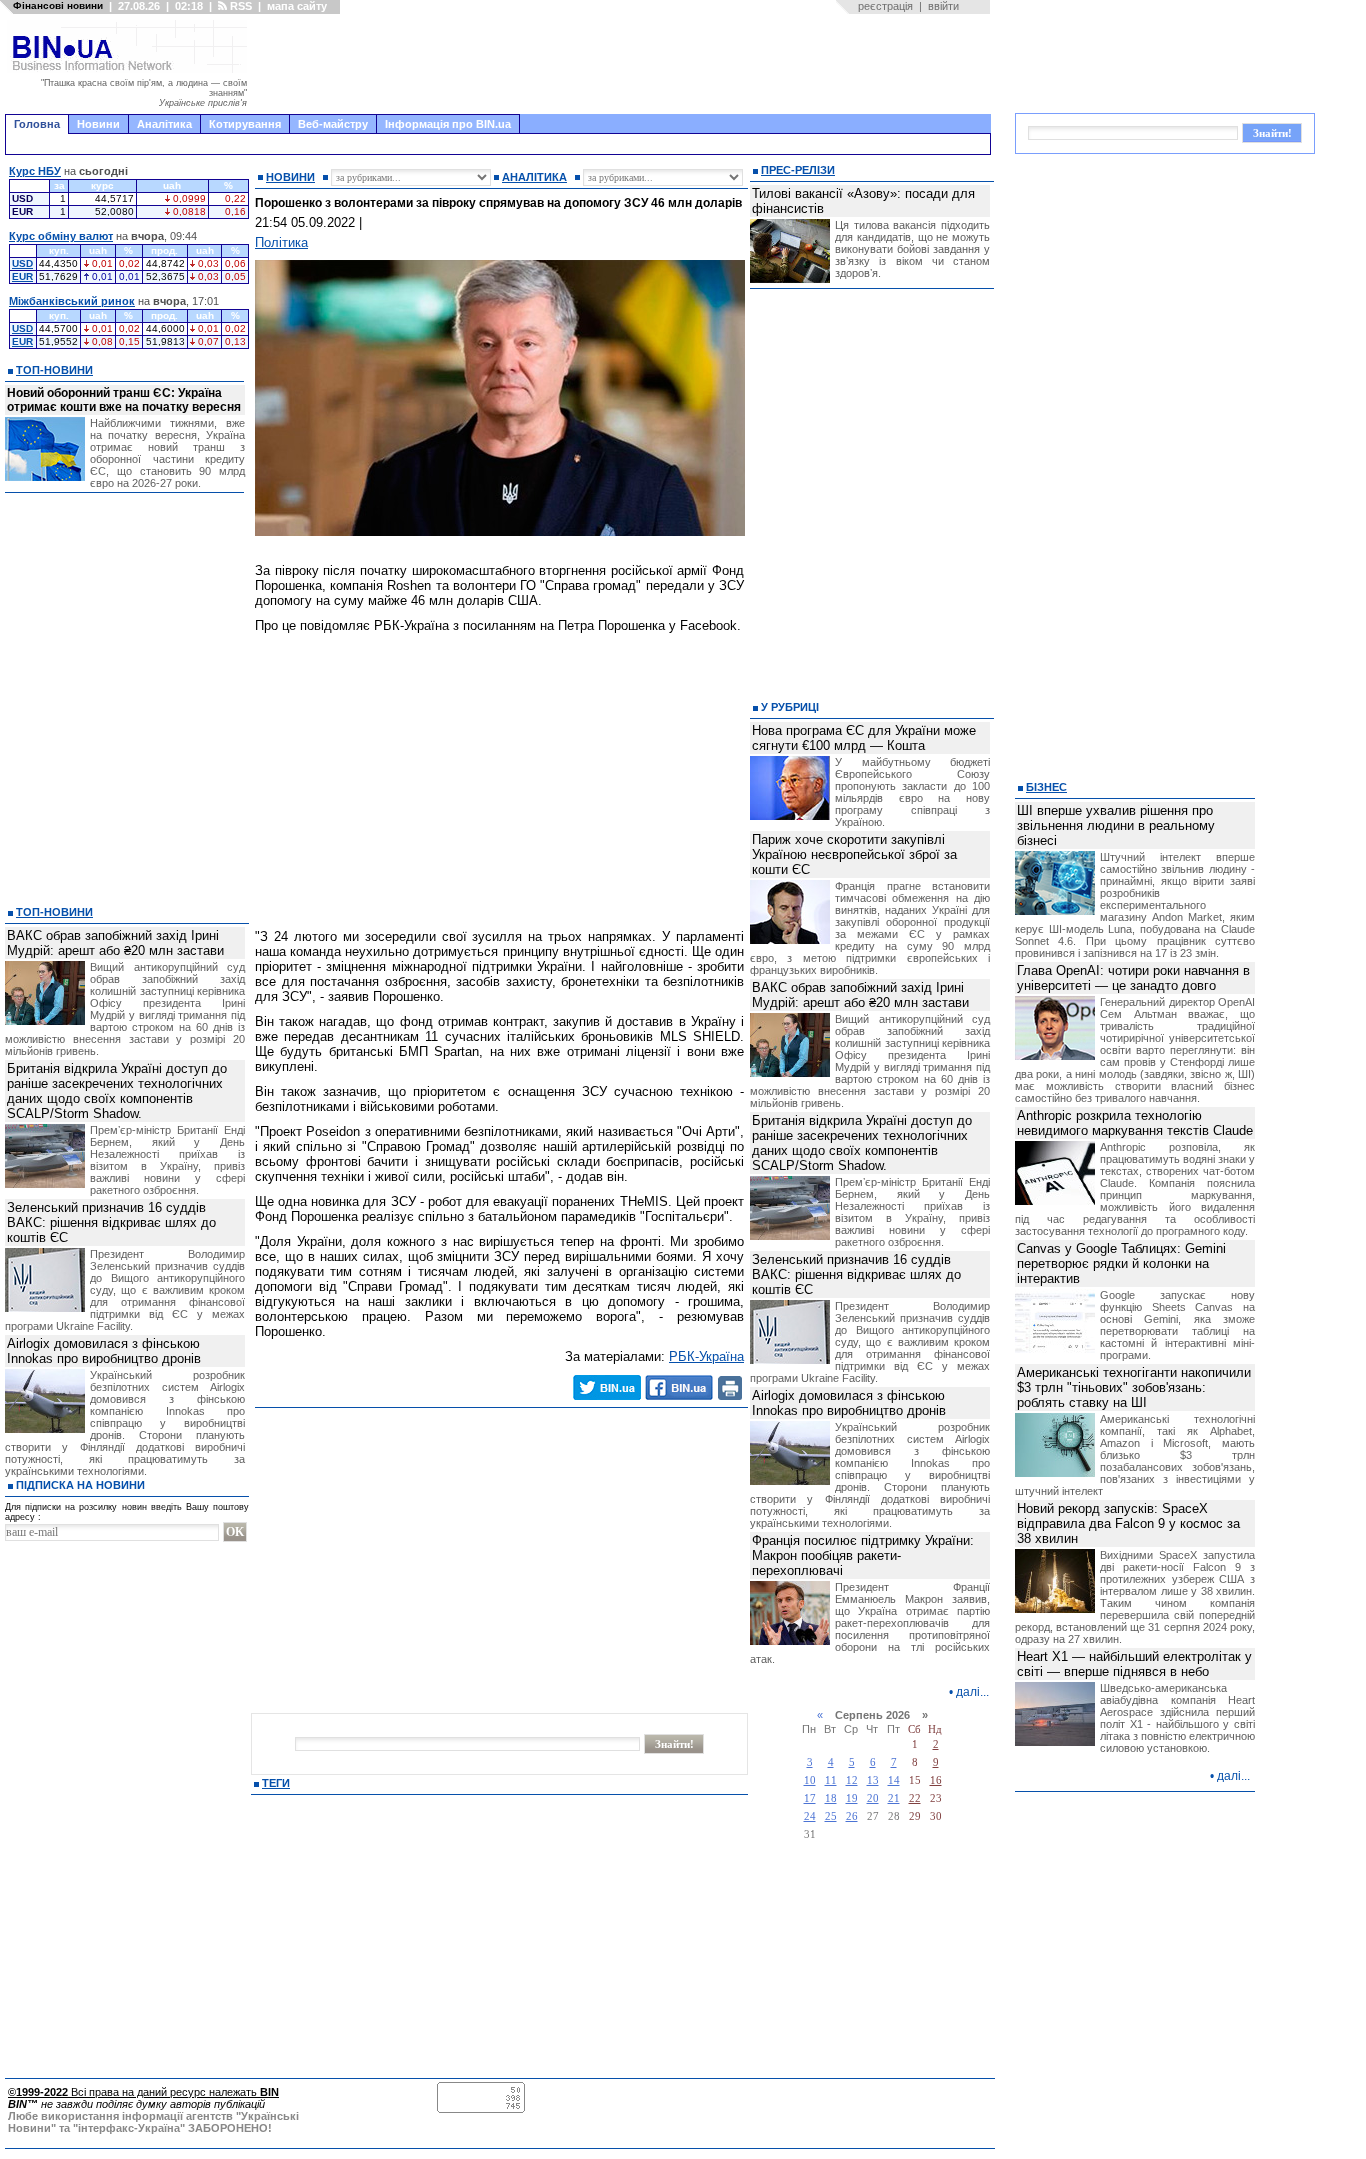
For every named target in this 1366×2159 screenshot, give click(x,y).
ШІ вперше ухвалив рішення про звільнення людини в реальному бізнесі (1116, 825)
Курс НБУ (35, 171)
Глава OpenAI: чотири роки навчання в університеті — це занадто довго (1133, 978)
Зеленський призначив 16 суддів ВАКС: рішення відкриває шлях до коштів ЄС (111, 1222)
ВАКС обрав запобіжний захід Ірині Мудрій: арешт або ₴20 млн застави (115, 943)
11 (831, 1780)
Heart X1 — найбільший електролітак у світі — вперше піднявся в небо (1134, 1664)
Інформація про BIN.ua (448, 124)
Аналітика (164, 124)
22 (915, 1798)
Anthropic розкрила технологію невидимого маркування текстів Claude (1135, 1123)
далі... (972, 1692)
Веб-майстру (333, 124)
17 (810, 1798)
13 (873, 1780)
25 (831, 1816)
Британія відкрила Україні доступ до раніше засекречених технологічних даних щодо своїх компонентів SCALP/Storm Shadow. (117, 1091)
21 (894, 1798)
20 (873, 1798)
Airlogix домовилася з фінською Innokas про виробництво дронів (104, 1351)
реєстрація (885, 6)
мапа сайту (297, 6)
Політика (281, 242)
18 (831, 1798)
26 (852, 1816)
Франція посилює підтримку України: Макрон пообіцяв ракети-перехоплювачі (863, 1555)
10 (810, 1780)
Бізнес (1046, 787)
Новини (98, 124)
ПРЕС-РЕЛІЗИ (798, 170)
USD (22, 263)
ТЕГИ (276, 1783)
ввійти (943, 6)
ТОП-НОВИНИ (54, 370)
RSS (239, 6)
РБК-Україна (706, 1356)
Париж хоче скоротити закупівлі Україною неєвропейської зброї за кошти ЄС (854, 854)
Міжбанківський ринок (72, 301)
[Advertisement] (625, 64)
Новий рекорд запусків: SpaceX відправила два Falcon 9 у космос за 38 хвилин (1128, 1523)
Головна (37, 124)
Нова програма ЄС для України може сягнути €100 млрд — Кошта (864, 738)
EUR (22, 276)
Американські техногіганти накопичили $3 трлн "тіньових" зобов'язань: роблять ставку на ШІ (1134, 1387)
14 (894, 1780)
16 (936, 1780)
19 (852, 1798)
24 (810, 1816)
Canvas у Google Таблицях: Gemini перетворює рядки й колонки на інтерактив (1121, 1263)
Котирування (245, 124)
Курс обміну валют (61, 236)
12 (852, 1780)
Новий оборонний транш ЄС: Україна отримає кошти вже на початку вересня (124, 400)
